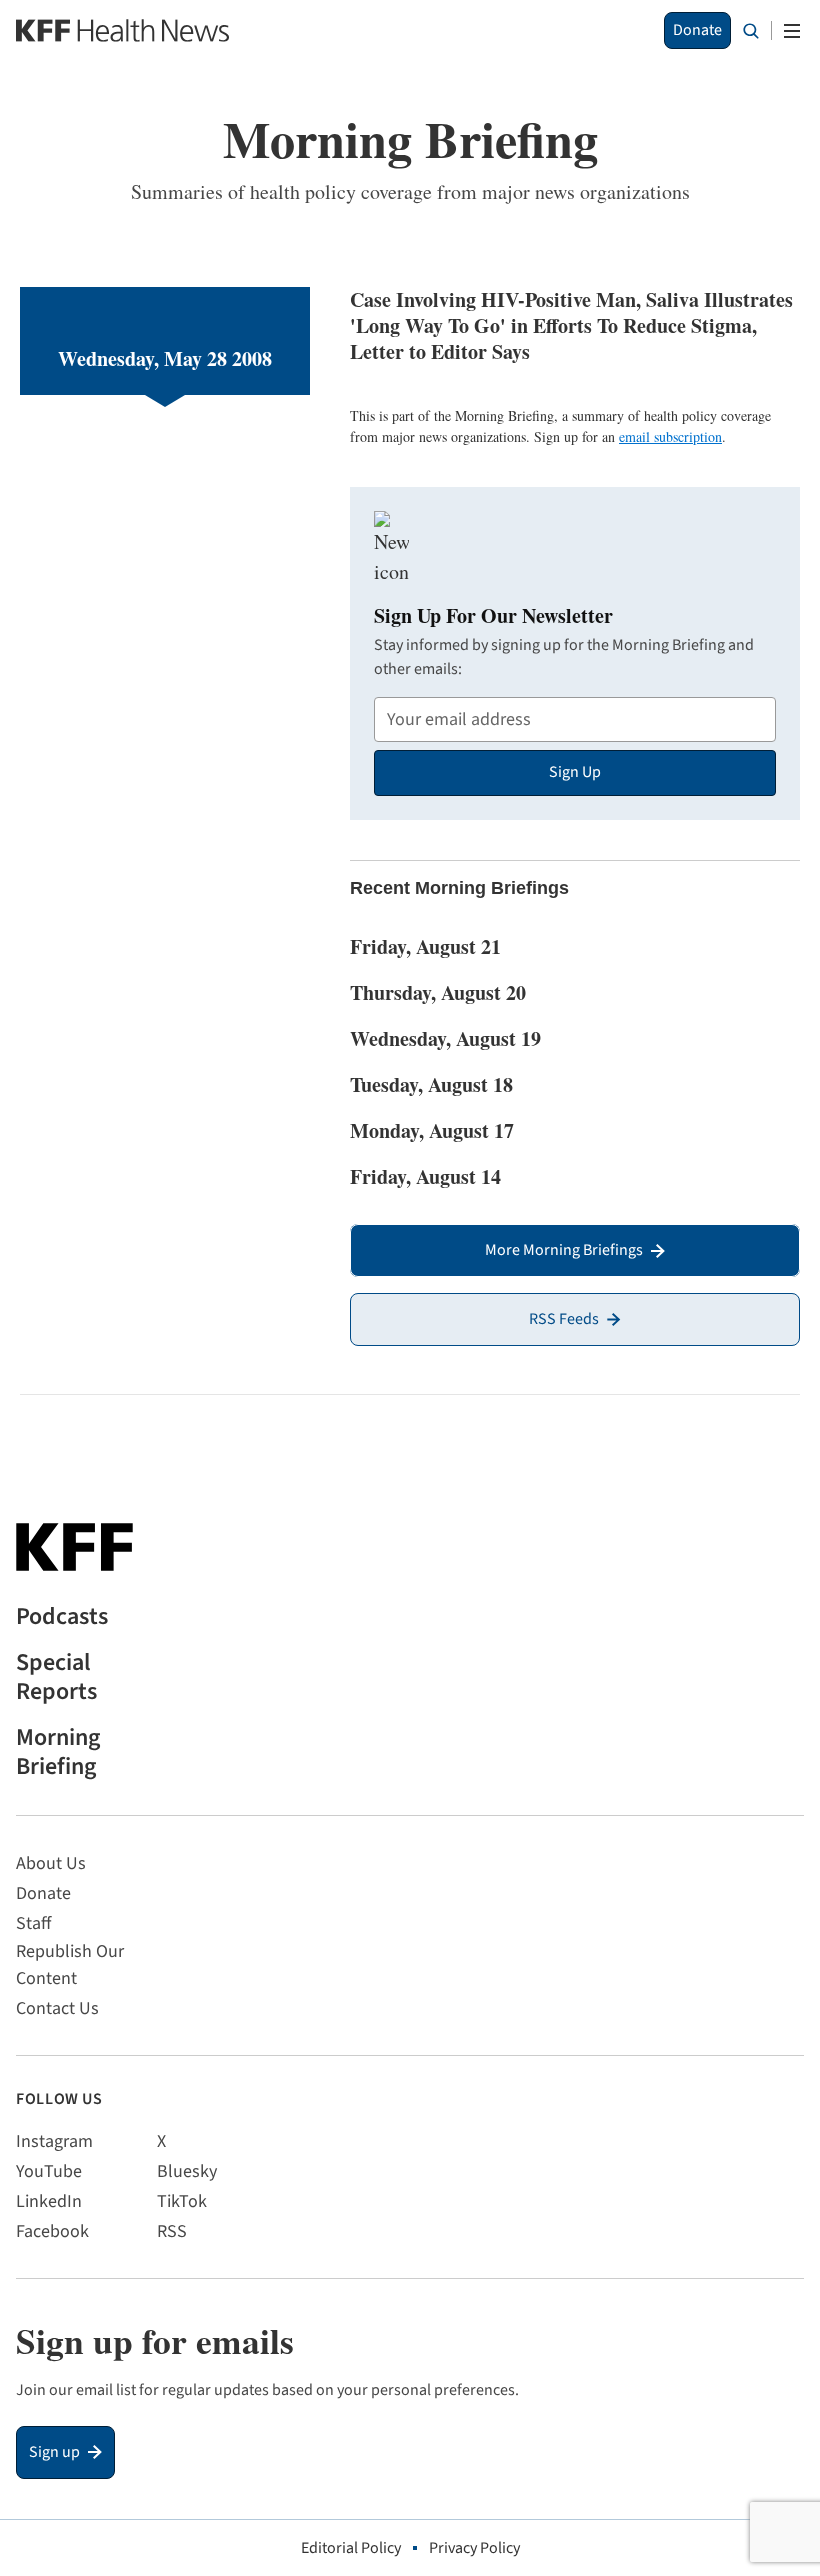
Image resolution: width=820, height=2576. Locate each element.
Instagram (54, 2141)
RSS (172, 2231)
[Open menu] (792, 31)
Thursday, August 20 (438, 992)
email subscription (670, 436)
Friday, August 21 (425, 946)
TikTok (182, 2201)
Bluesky (187, 2171)
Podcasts (62, 1617)
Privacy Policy (474, 2548)
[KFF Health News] (122, 30)
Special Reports (56, 1678)
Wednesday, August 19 (445, 1038)
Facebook (52, 2231)
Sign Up (575, 772)
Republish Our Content (70, 1965)
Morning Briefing (58, 1753)
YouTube (49, 2171)
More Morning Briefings (564, 1250)
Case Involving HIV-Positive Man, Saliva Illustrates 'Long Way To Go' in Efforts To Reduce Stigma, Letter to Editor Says (571, 325)
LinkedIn (49, 2201)
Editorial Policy (351, 2548)
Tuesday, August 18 (431, 1084)
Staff (33, 1923)
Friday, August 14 (425, 1176)
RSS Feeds (564, 1319)
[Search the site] (751, 31)
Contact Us (57, 2008)
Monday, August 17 (432, 1130)
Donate (697, 30)
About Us (51, 1863)
